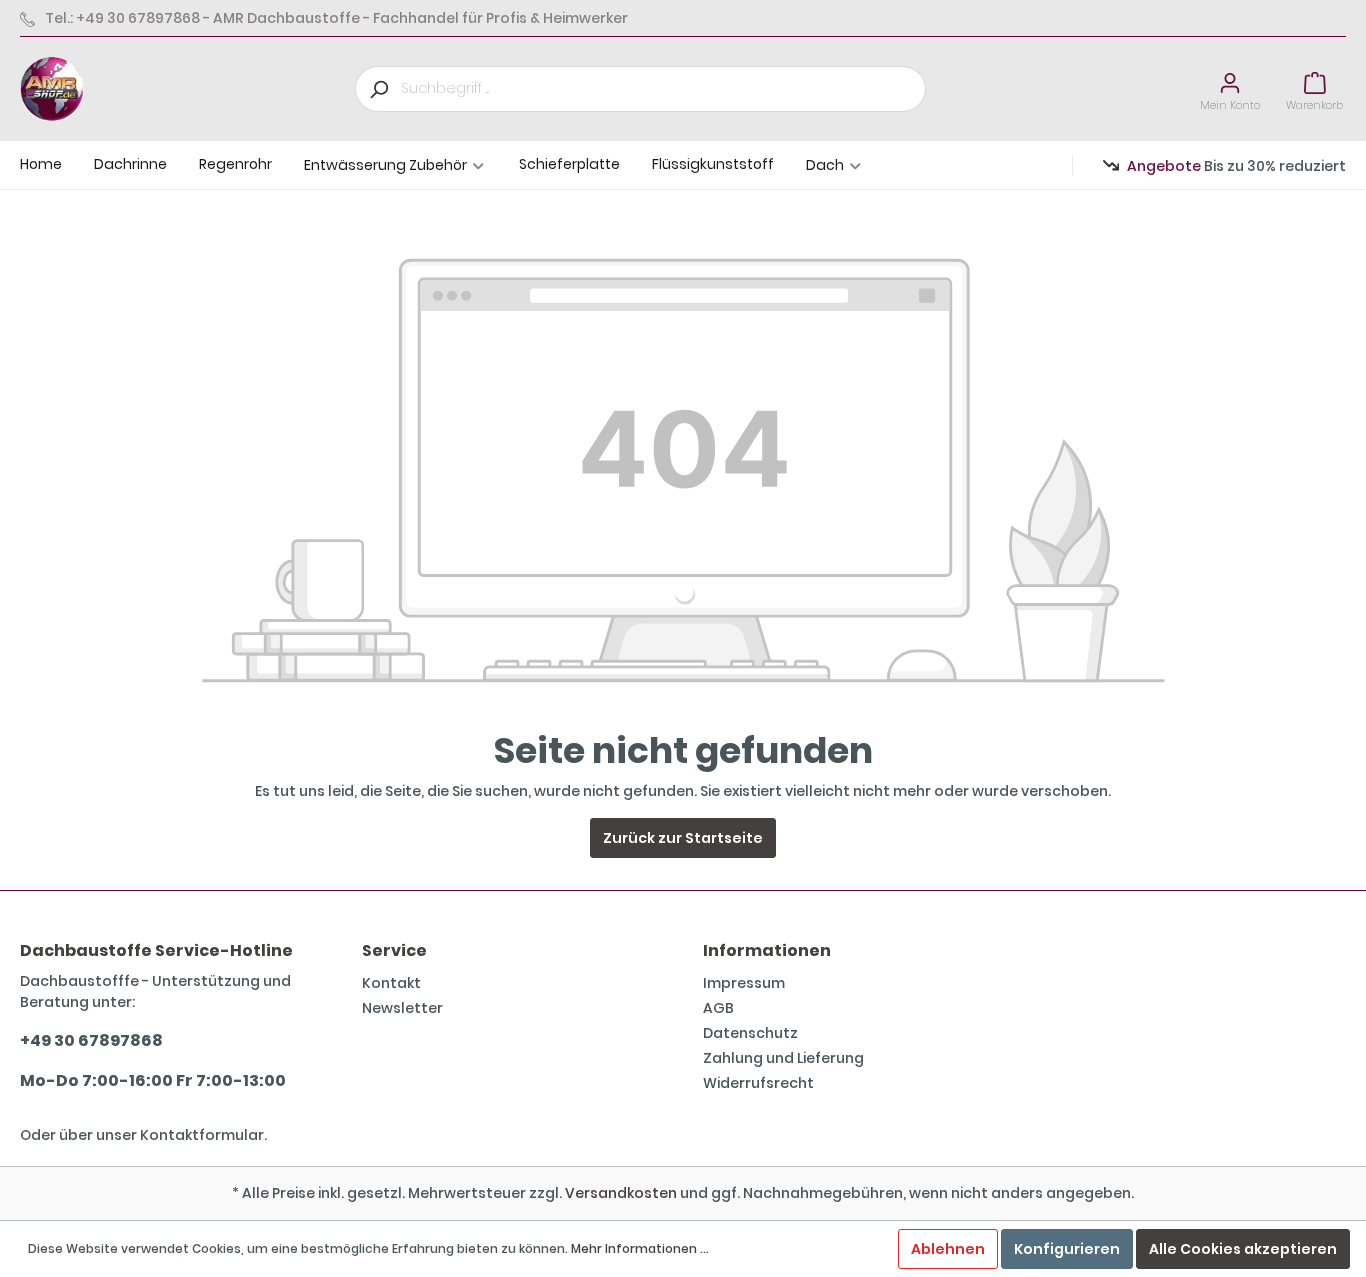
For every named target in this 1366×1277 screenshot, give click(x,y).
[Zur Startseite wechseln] (52, 89)
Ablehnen (948, 1249)
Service (394, 950)
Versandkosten (621, 1193)
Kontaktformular (202, 1135)
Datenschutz (750, 1033)
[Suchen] (378, 89)
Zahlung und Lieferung (783, 1058)
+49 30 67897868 (91, 1040)
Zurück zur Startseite (683, 838)
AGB (718, 1008)
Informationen (767, 950)
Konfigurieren (1067, 1249)
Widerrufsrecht (758, 1083)
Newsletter (402, 1008)
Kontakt (391, 983)
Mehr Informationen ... (640, 1248)
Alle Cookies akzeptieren (1243, 1249)
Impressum (744, 983)
